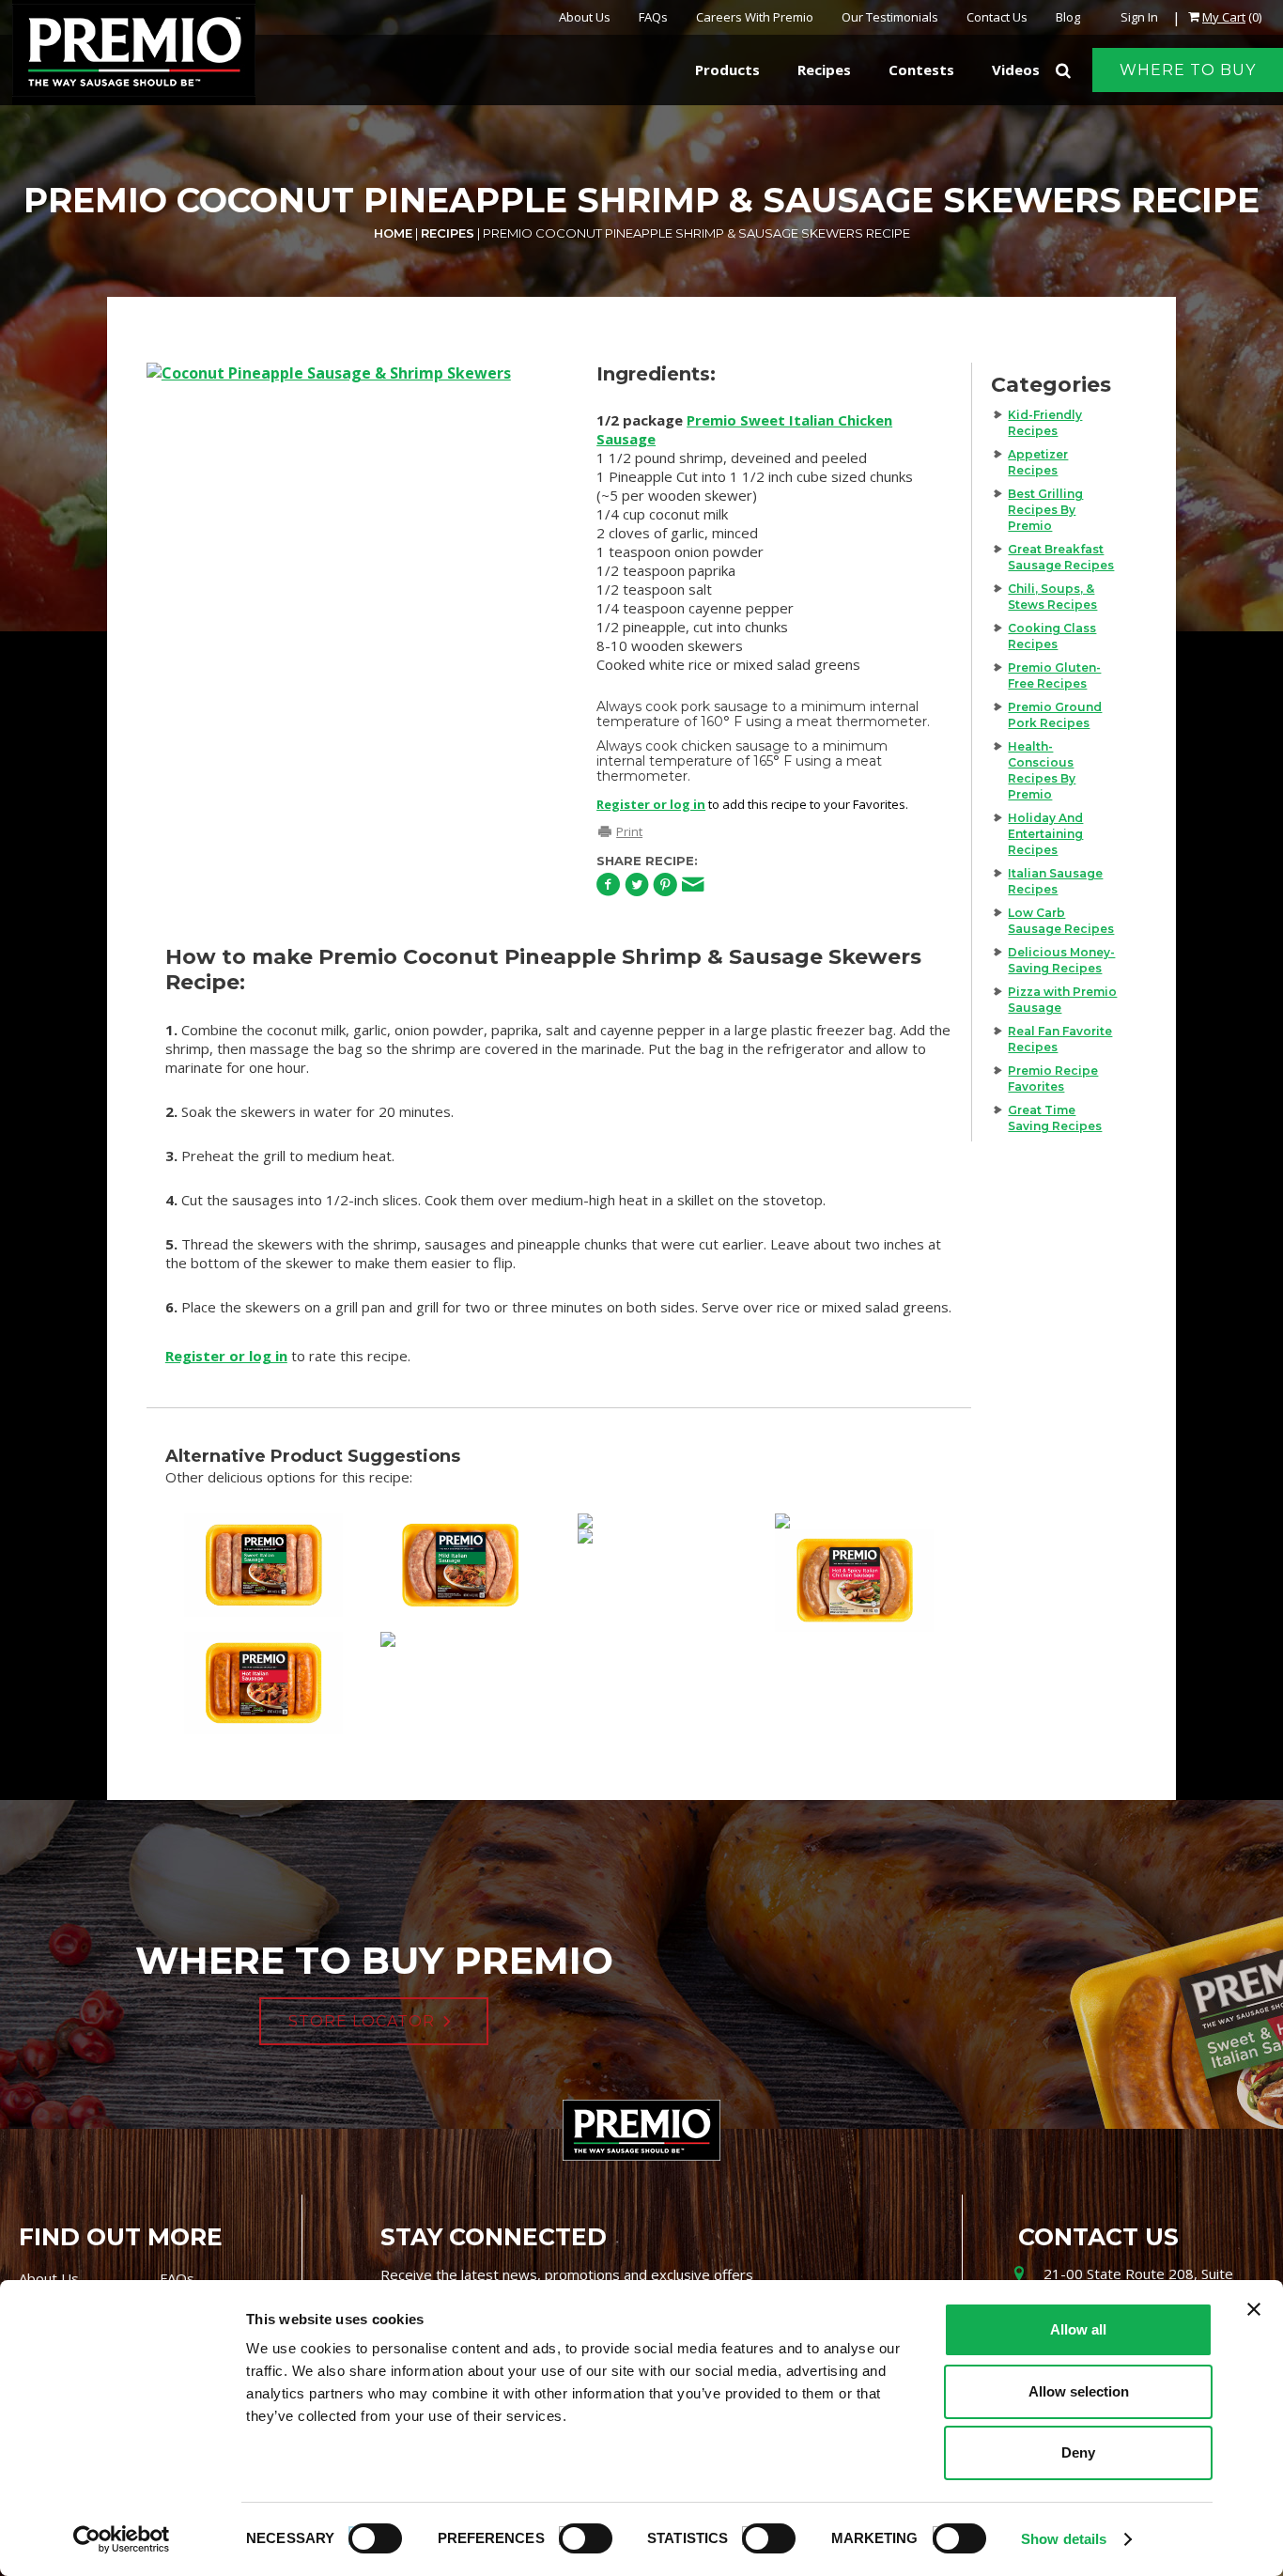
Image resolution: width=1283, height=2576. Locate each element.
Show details (1064, 2539)
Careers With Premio (755, 17)
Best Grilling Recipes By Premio (1045, 510)
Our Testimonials (890, 17)
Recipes (448, 233)
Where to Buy (1188, 70)
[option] (353, 604)
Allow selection (1079, 2391)
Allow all (1078, 2329)
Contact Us (997, 17)
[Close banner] (1254, 2309)
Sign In (1139, 17)
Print (629, 831)
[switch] (577, 2536)
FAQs (653, 17)
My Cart (1224, 17)
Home (393, 233)
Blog (1068, 17)
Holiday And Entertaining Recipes (1045, 834)
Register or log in (651, 804)
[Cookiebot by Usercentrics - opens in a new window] (122, 2539)
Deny (1078, 2452)
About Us (585, 17)
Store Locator (362, 2021)
